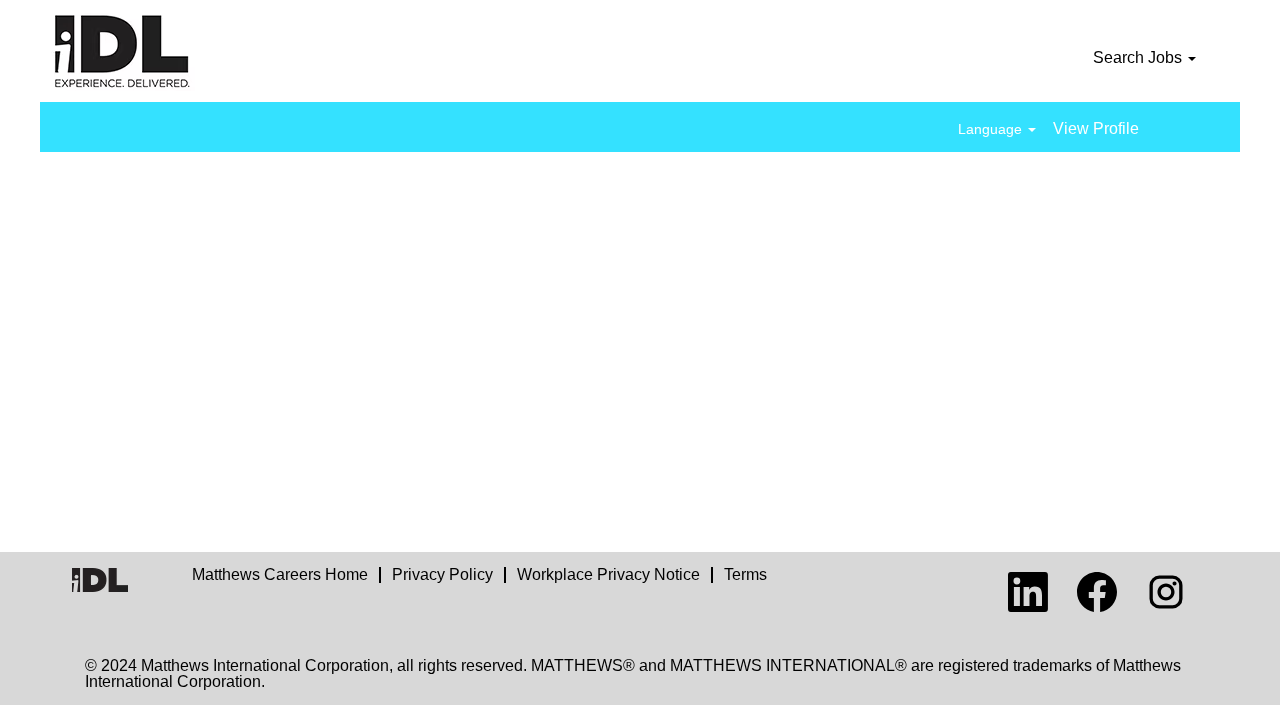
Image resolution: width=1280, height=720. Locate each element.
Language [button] (992, 129)
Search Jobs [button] (1139, 57)
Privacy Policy (442, 574)
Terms (745, 574)
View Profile (1096, 128)
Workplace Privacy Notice (608, 574)
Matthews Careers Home (280, 574)
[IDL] (176, 51)
